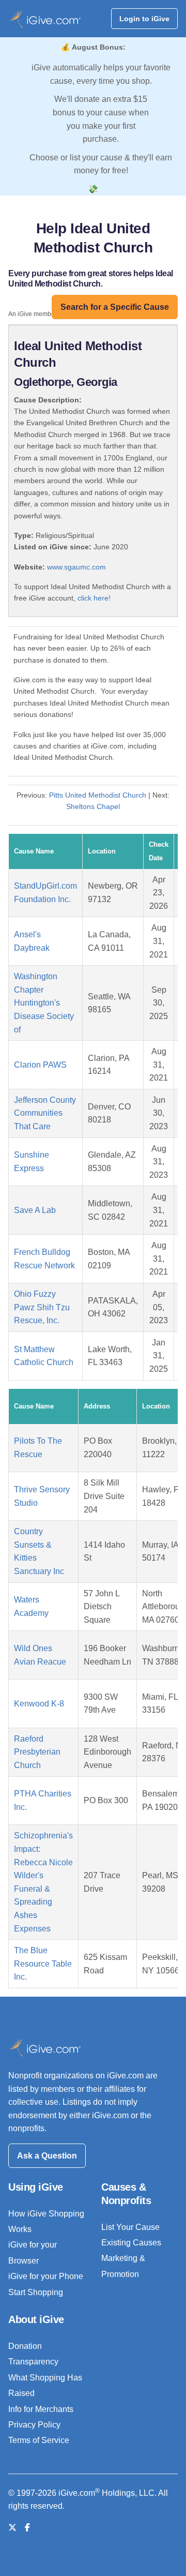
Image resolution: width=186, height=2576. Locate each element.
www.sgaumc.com (76, 567)
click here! (94, 598)
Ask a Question (47, 2156)
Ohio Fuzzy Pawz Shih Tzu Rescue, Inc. (42, 1307)
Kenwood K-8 (39, 1704)
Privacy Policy (34, 2425)
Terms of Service (39, 2440)
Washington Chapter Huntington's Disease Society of (44, 1003)
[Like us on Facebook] (27, 2528)
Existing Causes (131, 2243)
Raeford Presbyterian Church (37, 1752)
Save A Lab (35, 1210)
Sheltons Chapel (93, 806)
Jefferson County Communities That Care (45, 1113)
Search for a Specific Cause (115, 307)
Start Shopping (36, 2292)
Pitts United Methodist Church (98, 795)
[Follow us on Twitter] (12, 2528)
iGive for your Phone (46, 2276)
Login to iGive (144, 19)
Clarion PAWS (40, 1065)
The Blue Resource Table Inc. (43, 1964)
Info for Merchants (41, 2409)
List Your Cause (130, 2227)
